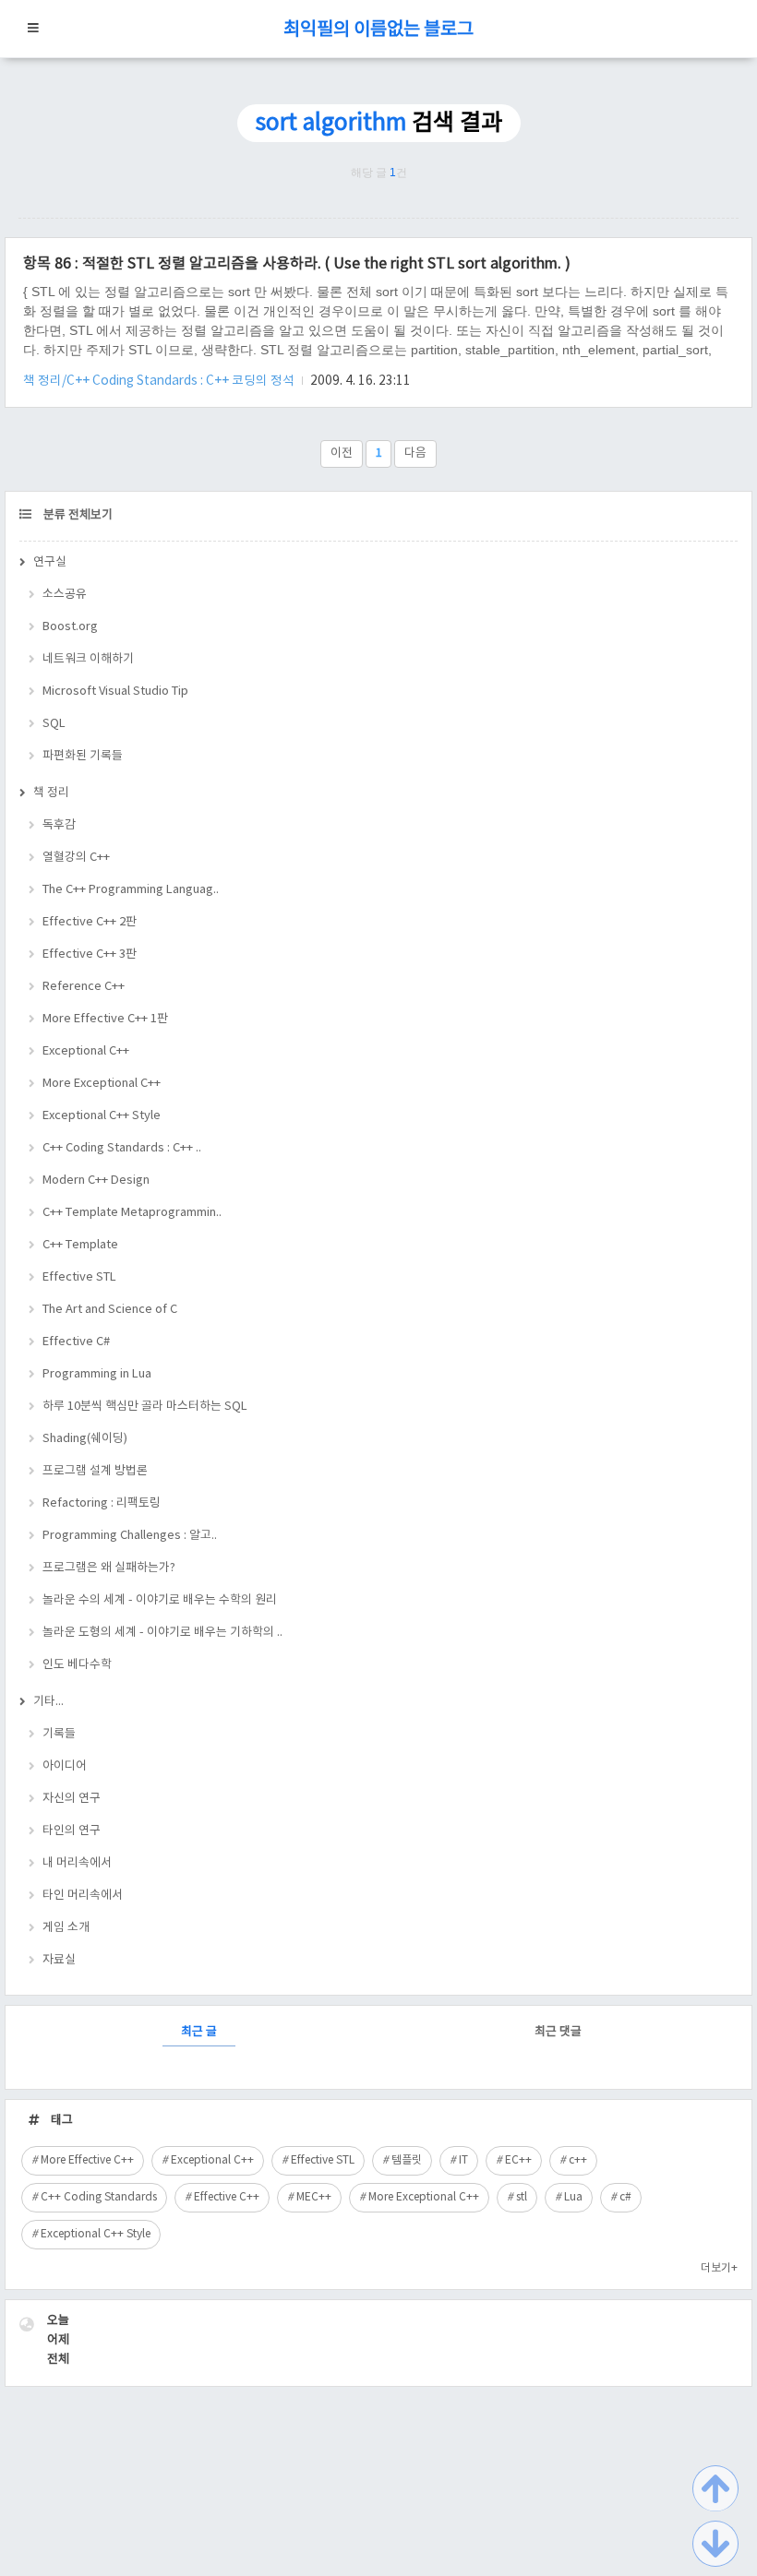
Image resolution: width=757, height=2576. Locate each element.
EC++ (518, 2160)
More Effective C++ (87, 2160)
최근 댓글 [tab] (558, 2032)
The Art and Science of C (110, 1310)
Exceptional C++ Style (102, 1116)
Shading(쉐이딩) (85, 1439)
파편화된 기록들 (83, 756)
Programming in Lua (97, 1374)
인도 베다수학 (77, 1665)
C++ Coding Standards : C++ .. (122, 1148)
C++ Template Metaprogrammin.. (132, 1213)
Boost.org (70, 627)
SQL (54, 724)
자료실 (59, 1960)
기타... (48, 1702)
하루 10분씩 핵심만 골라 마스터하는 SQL (145, 1407)
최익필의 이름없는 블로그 (378, 30)
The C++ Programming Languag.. (131, 890)
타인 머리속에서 (83, 1896)
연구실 (50, 562)
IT (463, 2160)
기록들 (59, 1734)
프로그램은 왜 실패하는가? (109, 1568)
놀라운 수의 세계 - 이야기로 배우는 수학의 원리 (160, 1600)
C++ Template (80, 1245)
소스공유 (65, 595)
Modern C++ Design (96, 1181)
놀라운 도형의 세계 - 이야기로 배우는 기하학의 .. (162, 1633)
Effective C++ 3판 (90, 954)
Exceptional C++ (86, 1051)
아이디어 (65, 1766)
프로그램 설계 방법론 (95, 1471)
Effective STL (79, 1277)
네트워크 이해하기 (88, 659)
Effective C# (76, 1342)
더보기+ (719, 2268)
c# (625, 2197)
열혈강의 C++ (76, 858)
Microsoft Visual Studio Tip (115, 692)
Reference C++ (84, 987)
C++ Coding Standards (99, 2197)
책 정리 (51, 793)
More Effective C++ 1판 (105, 1019)
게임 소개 (66, 1928)
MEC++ (314, 2197)
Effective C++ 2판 (90, 922)
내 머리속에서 (77, 1863)
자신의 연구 (72, 1799)
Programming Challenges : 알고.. (130, 1536)
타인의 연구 (72, 1831)
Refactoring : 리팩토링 (102, 1503)
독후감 (59, 825)
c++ (578, 2160)
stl (522, 2197)
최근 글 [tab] (199, 2032)
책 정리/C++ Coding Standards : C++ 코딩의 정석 (160, 381)
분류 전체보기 (77, 515)
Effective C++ (227, 2197)
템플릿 (407, 2160)
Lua (573, 2197)
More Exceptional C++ (102, 1084)
